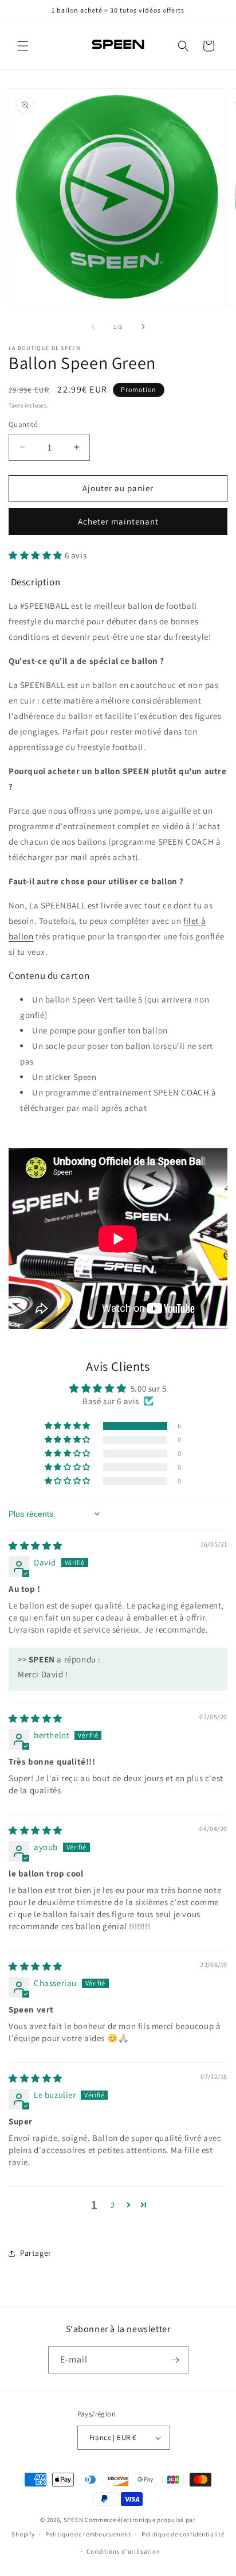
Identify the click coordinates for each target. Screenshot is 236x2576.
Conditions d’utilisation (123, 2551)
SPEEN (74, 2520)
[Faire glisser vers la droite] (143, 327)
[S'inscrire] (175, 2360)
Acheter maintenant (118, 521)
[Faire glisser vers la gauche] (93, 327)
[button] (23, 46)
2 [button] (113, 2205)
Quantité (23, 424)
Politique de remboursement (88, 2534)
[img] (36, 1546)
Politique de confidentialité (183, 2534)
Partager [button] (36, 2253)
